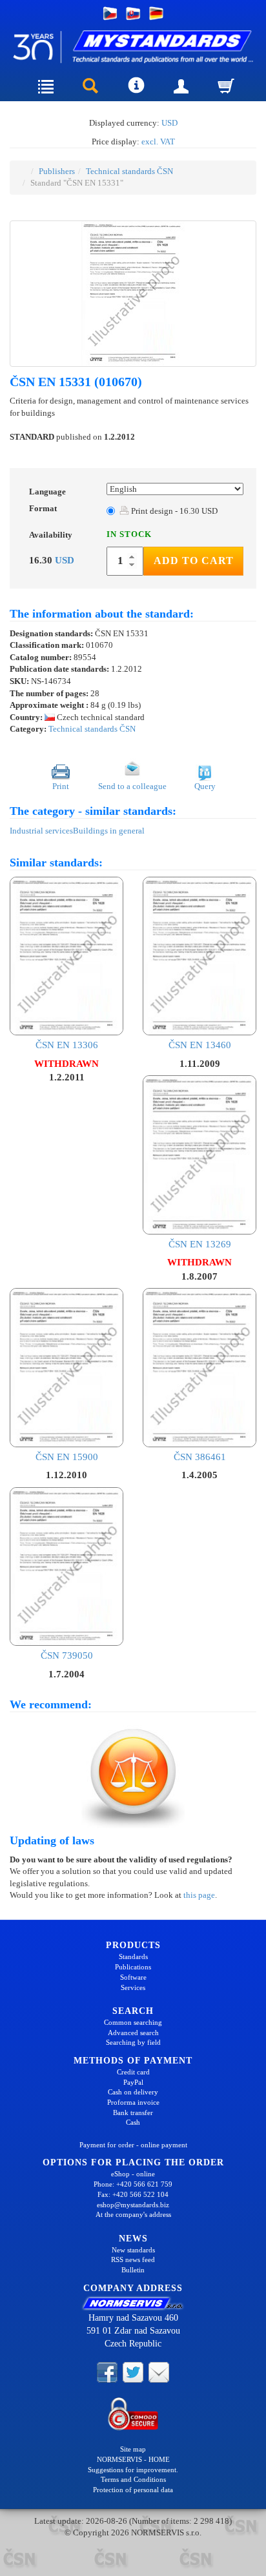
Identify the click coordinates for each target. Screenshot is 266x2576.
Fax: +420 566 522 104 (133, 2194)
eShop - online (133, 2174)
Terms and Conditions (133, 2479)
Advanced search (133, 2033)
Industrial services (41, 831)
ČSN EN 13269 (200, 1244)
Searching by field (133, 2042)
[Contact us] (159, 2372)
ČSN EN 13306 (67, 1045)
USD (169, 123)
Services (133, 1987)
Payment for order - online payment (133, 2145)
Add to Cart (194, 561)
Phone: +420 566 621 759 (133, 2184)
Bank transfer (133, 2113)
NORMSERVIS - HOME (133, 2459)
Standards (133, 1956)
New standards (133, 2250)
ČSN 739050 (67, 1655)
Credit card (133, 2072)
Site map (133, 2449)
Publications (133, 1967)
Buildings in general (109, 831)
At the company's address (133, 2214)
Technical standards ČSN (129, 171)
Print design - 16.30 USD (173, 511)
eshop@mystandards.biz (133, 2205)
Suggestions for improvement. (133, 2470)
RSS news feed (133, 2259)
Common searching (133, 2022)
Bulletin (133, 2270)
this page (199, 1895)
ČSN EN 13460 (200, 1045)
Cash (133, 2122)
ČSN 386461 (200, 1457)
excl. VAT (158, 141)
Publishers (57, 171)
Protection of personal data (133, 2490)
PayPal (133, 2082)
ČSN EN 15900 (67, 1457)
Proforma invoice (133, 2102)
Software (133, 1977)
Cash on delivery (133, 2092)
